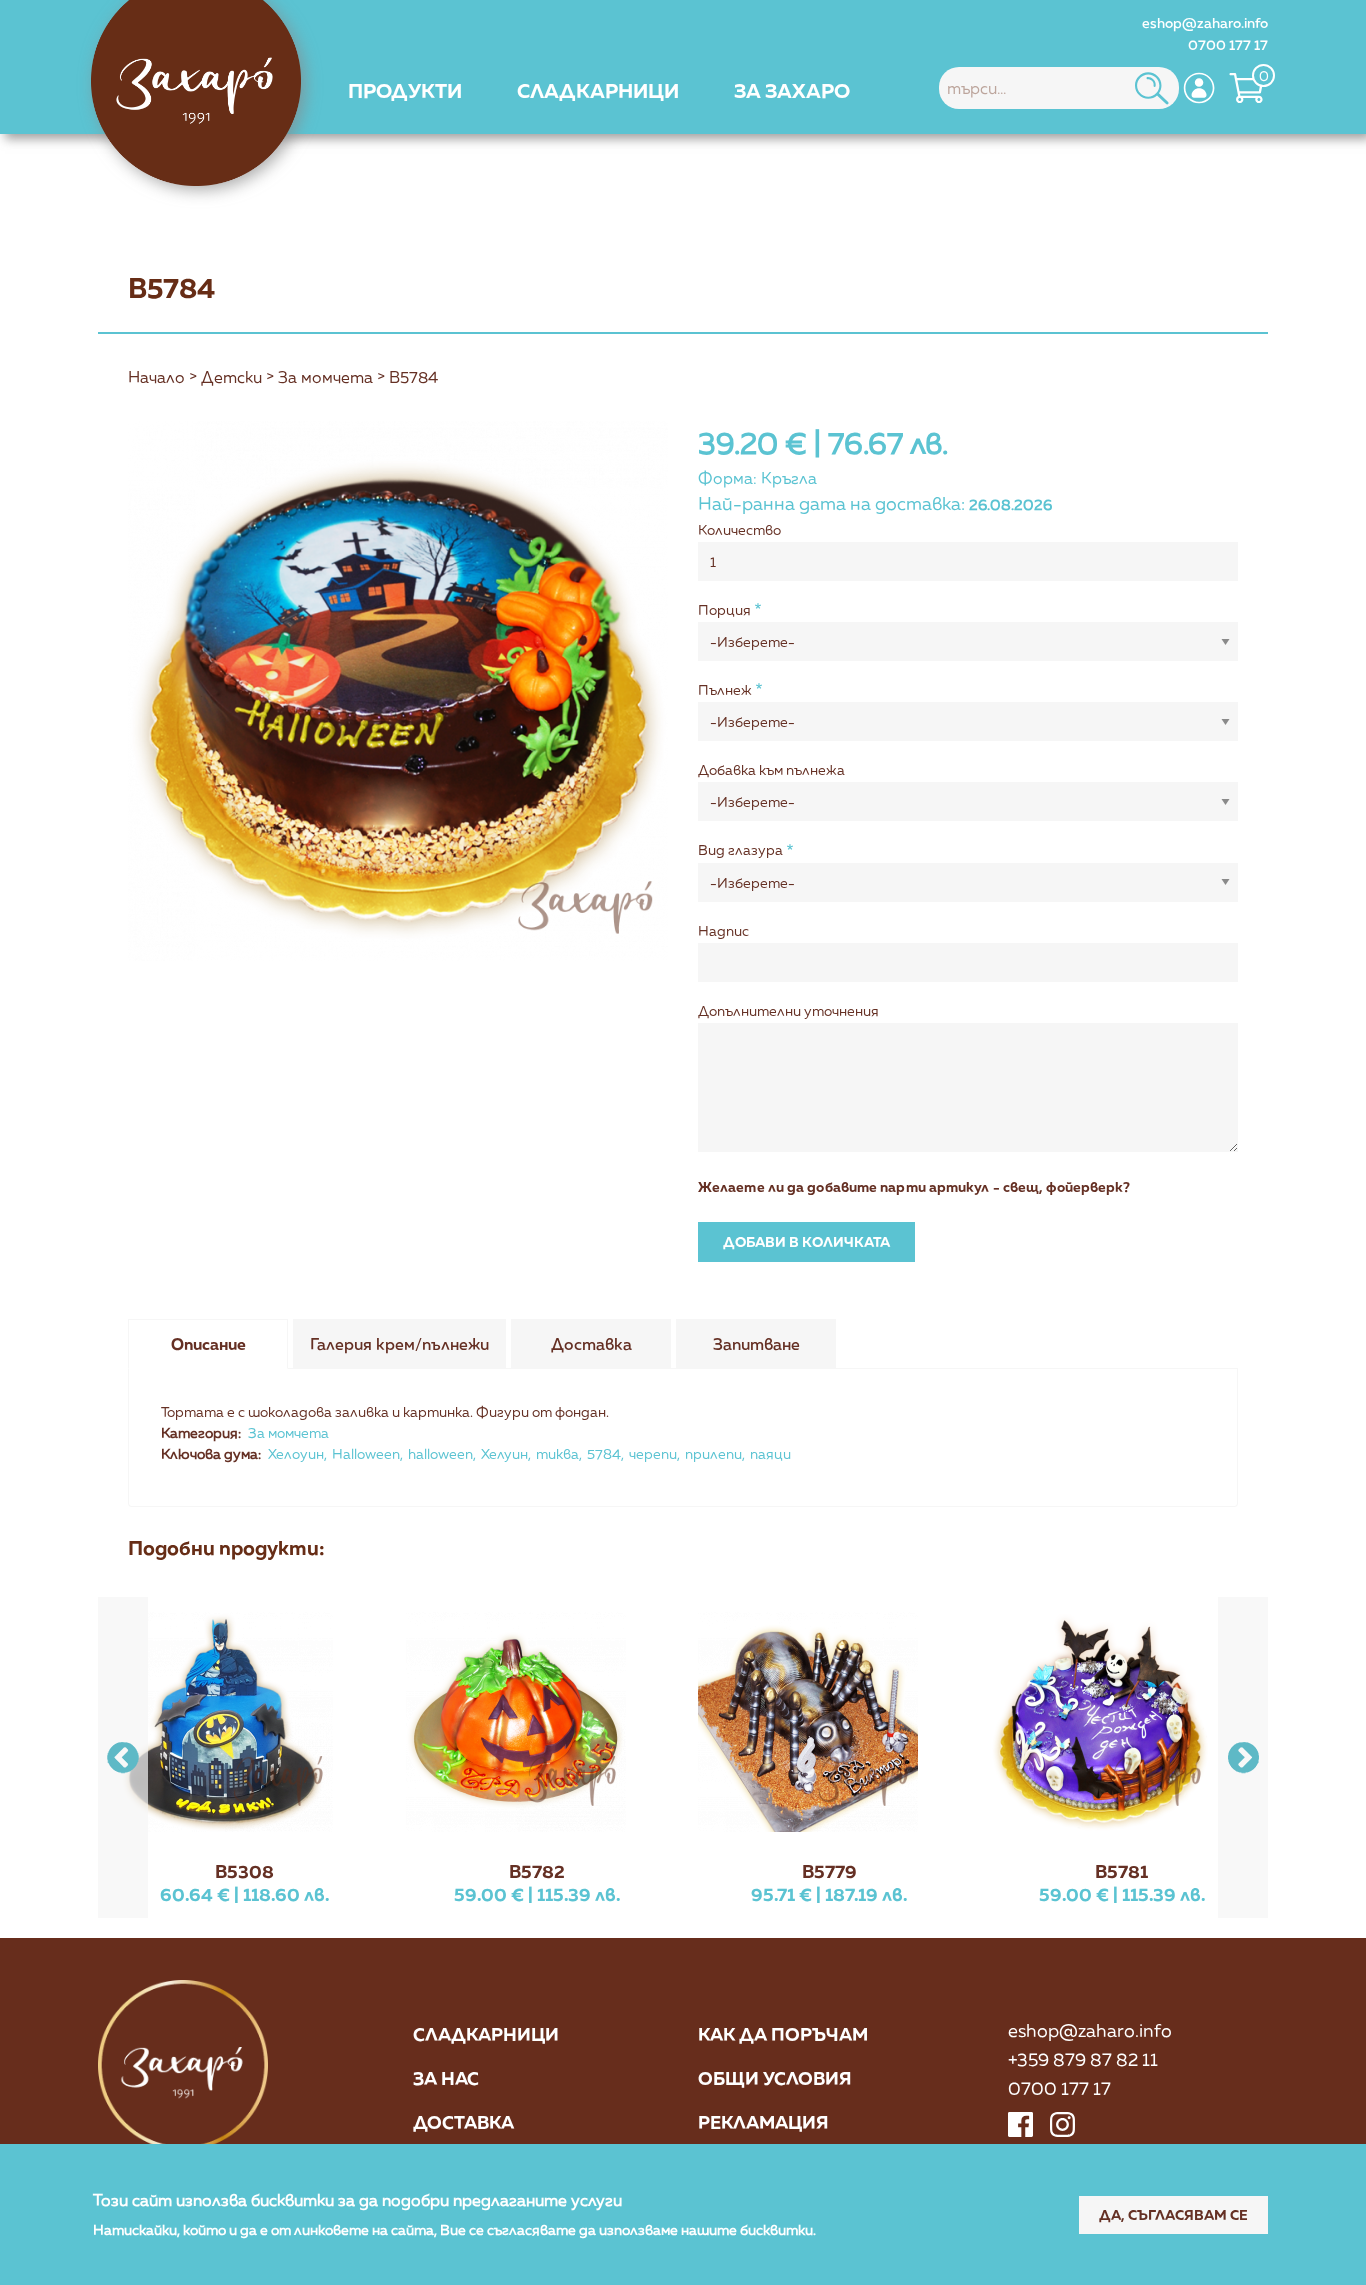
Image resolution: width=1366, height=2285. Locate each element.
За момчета (325, 377)
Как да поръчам (783, 2034)
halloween (440, 1453)
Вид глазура (740, 849)
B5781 (1121, 1871)
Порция (724, 609)
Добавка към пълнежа (771, 769)
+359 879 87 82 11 (1083, 2059)
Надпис (723, 930)
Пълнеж (725, 689)
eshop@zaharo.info (1205, 22)
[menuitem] (405, 90)
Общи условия (775, 2078)
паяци (770, 1453)
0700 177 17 (1228, 44)
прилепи (713, 1453)
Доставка (463, 2122)
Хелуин (504, 1453)
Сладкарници (486, 2034)
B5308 (244, 1871)
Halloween (366, 1453)
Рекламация (763, 2122)
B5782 (537, 1871)
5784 (604, 1453)
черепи (653, 1453)
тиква (557, 1453)
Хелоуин (296, 1453)
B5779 (829, 1871)
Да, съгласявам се (1173, 2213)
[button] (1243, 1757)
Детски (231, 377)
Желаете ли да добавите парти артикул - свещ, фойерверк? (914, 1186)
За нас (446, 2078)
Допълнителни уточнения (788, 1010)
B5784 (413, 377)
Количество (739, 529)
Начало (156, 377)
